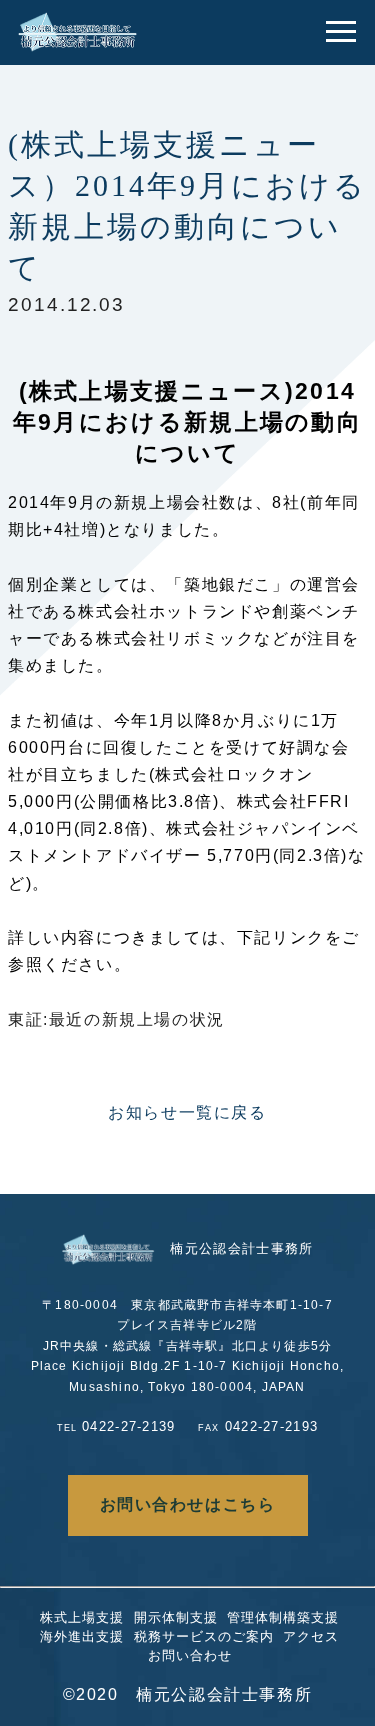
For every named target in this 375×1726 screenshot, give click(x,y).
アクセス (311, 1636)
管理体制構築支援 (283, 1617)
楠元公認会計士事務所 (241, 1248)
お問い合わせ (190, 1655)
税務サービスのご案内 (204, 1636)
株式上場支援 (82, 1617)
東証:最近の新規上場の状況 (116, 1019)
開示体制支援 (176, 1617)
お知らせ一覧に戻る (187, 1112)
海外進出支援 (82, 1636)
